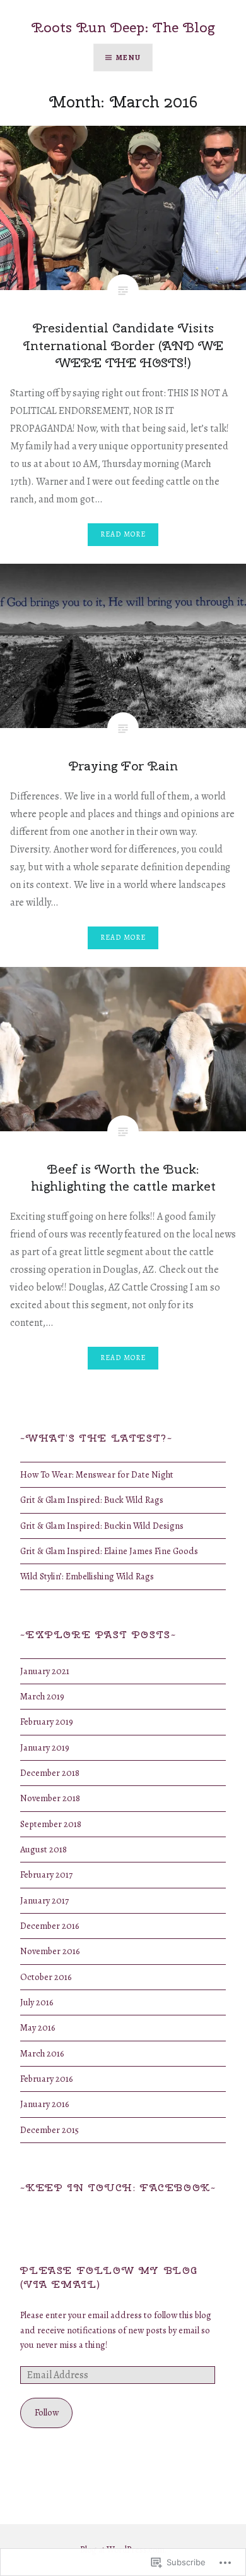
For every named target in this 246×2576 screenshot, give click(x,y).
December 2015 (50, 2130)
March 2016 (42, 2053)
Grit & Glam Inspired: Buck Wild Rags (92, 1500)
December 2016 (50, 1926)
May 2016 (38, 2027)
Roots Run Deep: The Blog (123, 27)
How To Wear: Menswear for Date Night (97, 1474)
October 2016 (46, 1977)
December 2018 (50, 1773)
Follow (47, 2412)
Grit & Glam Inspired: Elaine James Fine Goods (109, 1551)
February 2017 (46, 1874)
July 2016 (37, 2002)
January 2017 (44, 1900)
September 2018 (51, 1824)
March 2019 (42, 1696)
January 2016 (44, 2104)
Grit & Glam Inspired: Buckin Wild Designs (102, 1526)
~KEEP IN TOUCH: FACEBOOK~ (118, 2188)
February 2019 (47, 1722)
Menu (128, 58)
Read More (123, 534)
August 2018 (44, 1849)
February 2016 (46, 2079)
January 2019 (45, 1747)
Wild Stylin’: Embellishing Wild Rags (87, 1576)
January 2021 (45, 1671)
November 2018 (50, 1798)
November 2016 (50, 1951)
